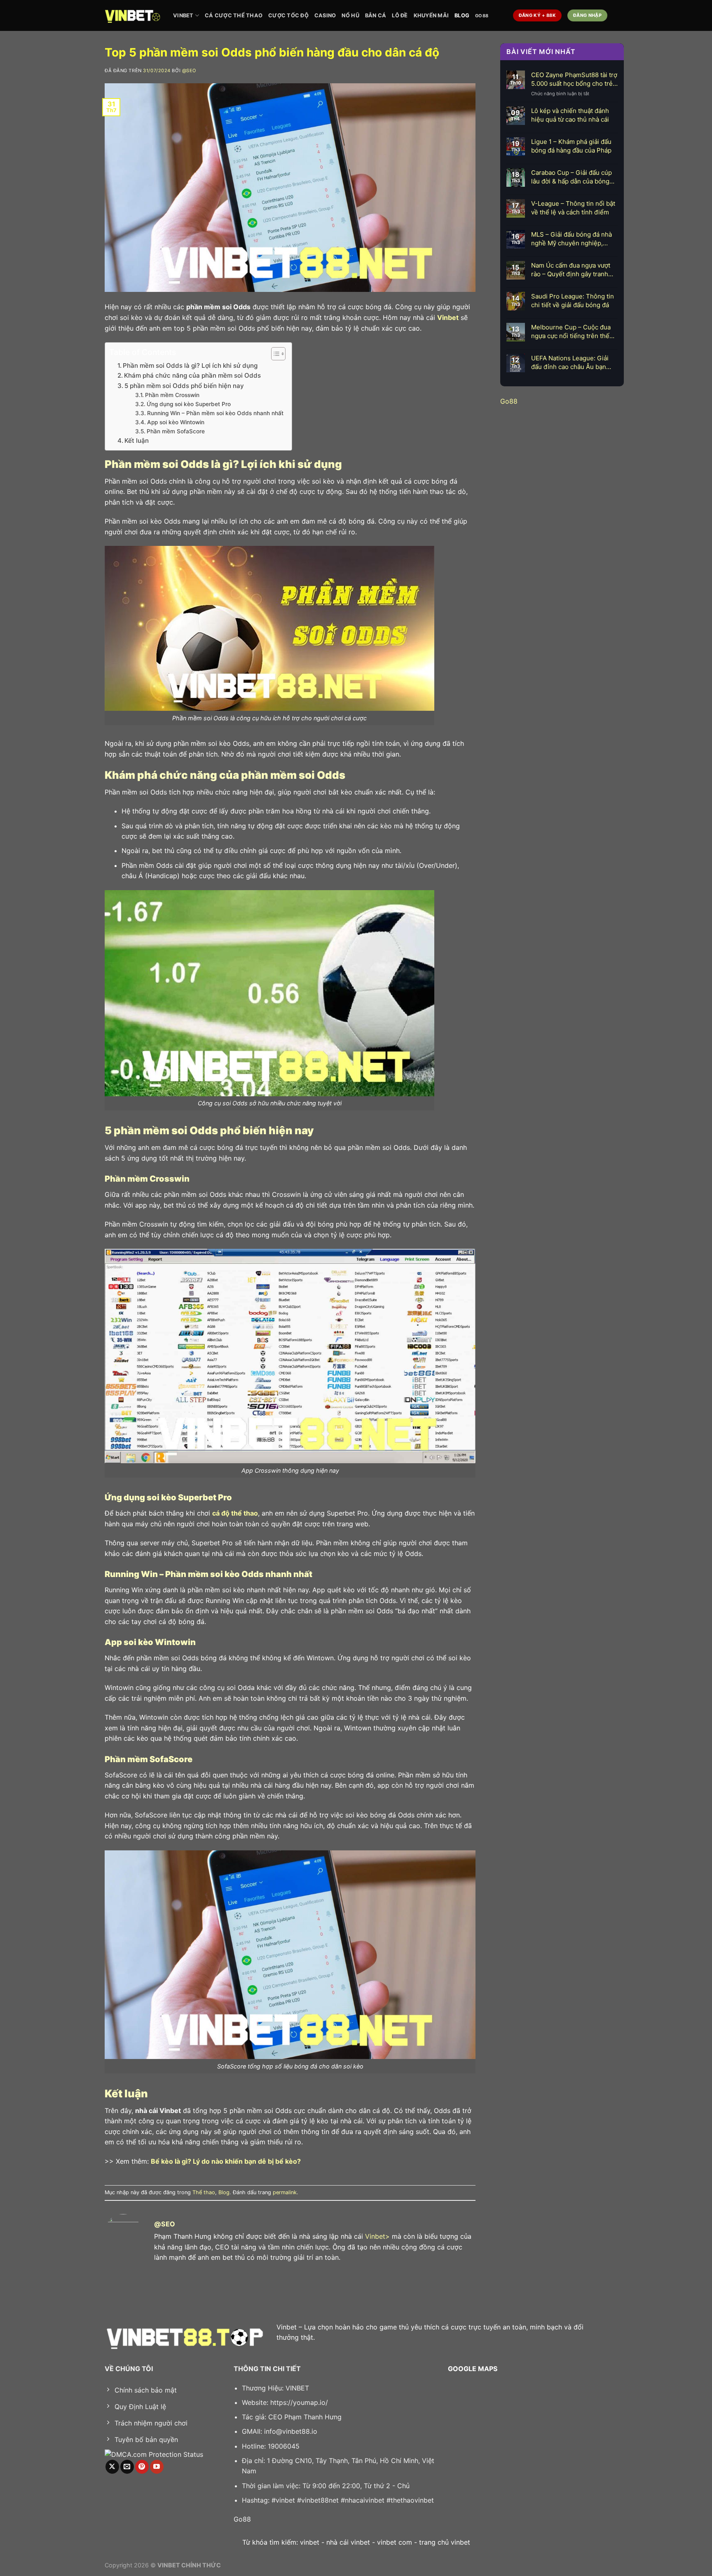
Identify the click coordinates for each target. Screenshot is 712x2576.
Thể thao (204, 2192)
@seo (189, 71)
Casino (325, 15)
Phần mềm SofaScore (177, 431)
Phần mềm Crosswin (172, 395)
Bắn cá (376, 15)
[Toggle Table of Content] (274, 354)
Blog (462, 15)
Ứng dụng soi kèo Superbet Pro (189, 404)
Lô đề (400, 15)
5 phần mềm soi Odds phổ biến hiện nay (184, 386)
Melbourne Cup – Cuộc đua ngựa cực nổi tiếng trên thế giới (571, 332)
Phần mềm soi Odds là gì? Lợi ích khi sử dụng (190, 365)
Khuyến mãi (431, 15)
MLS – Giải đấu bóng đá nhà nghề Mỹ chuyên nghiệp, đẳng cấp (571, 239)
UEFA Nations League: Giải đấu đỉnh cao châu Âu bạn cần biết (570, 363)
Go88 (482, 16)
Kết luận (137, 441)
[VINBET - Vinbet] (133, 15)
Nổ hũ (350, 15)
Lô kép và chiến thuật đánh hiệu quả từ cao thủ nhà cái (570, 115)
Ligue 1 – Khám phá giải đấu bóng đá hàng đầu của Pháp (571, 146)
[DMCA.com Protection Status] (154, 2454)
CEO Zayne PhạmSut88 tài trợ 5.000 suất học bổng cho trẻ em (574, 79)
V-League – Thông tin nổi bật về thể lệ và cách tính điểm (573, 208)
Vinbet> (377, 2236)
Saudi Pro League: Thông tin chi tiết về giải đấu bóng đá (573, 301)
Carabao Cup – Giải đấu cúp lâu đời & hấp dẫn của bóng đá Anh (571, 177)
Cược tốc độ (288, 15)
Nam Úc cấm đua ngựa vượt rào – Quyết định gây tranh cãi (571, 270)
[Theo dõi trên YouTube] (157, 2467)
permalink (285, 2192)
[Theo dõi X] (112, 2467)
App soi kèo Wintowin (177, 422)
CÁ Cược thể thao (234, 15)
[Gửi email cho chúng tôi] (127, 2467)
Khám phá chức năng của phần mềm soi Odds (192, 375)
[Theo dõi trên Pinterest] (142, 2467)
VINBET (183, 15)
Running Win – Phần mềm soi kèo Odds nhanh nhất (215, 413)
